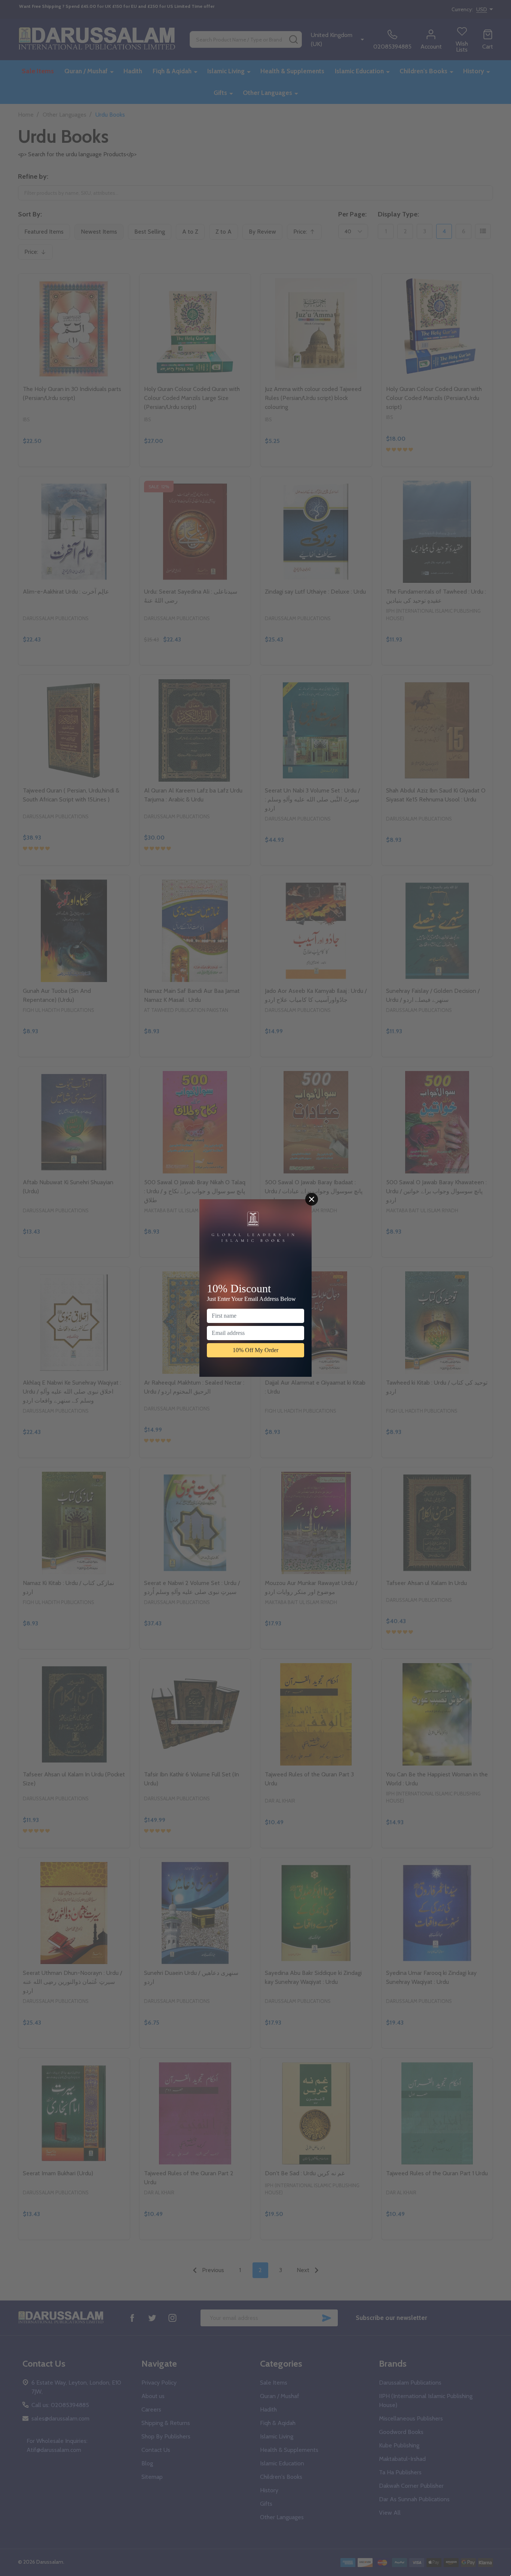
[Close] (312, 1199)
